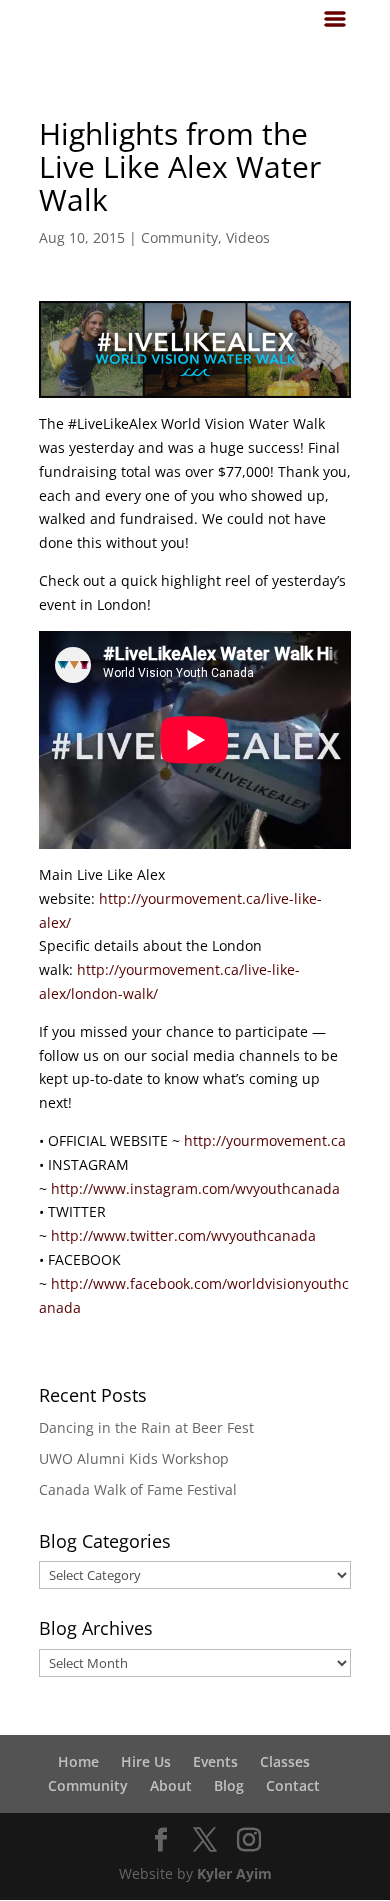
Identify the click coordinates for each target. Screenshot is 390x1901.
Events (215, 1761)
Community (179, 237)
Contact (293, 1785)
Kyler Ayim (234, 1873)
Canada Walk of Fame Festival (138, 1489)
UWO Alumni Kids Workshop (134, 1458)
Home (78, 1761)
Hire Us (146, 1761)
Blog (229, 1785)
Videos (248, 237)
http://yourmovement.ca (265, 1140)
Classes (285, 1761)
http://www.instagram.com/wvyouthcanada (195, 1188)
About (171, 1785)
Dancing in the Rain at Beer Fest (146, 1427)
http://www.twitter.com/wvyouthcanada (183, 1235)
